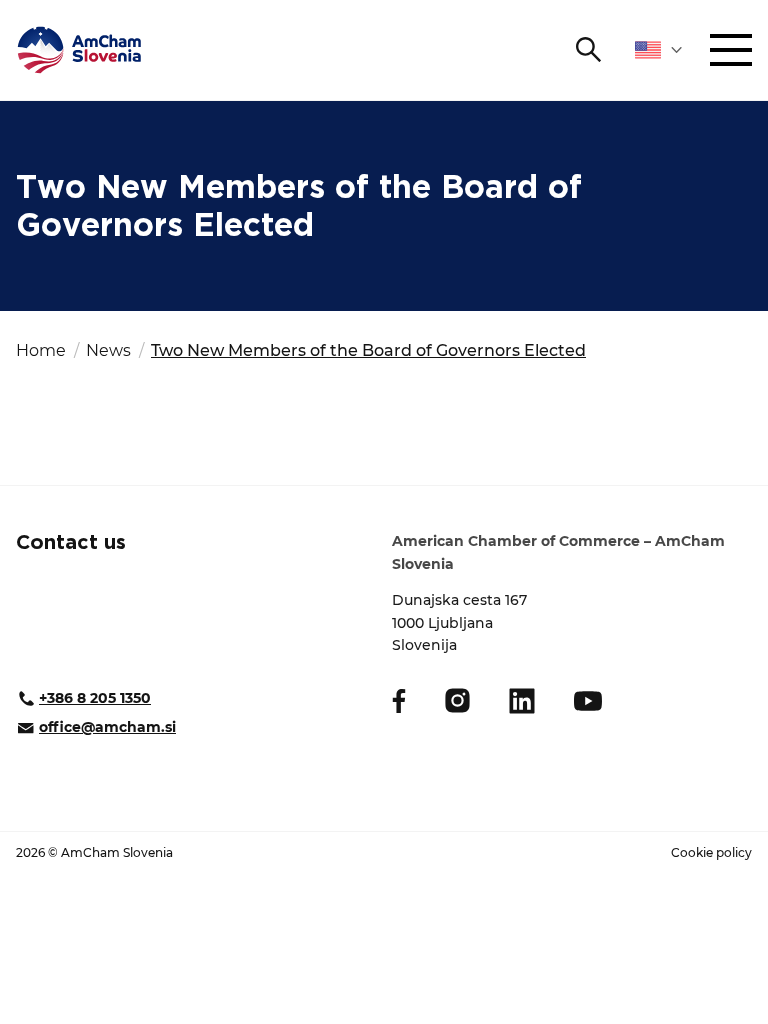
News (108, 350)
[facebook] (399, 701)
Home (41, 350)
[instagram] (457, 700)
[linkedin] (522, 701)
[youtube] (588, 701)
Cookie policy (711, 852)
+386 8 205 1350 (95, 698)
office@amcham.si (107, 727)
